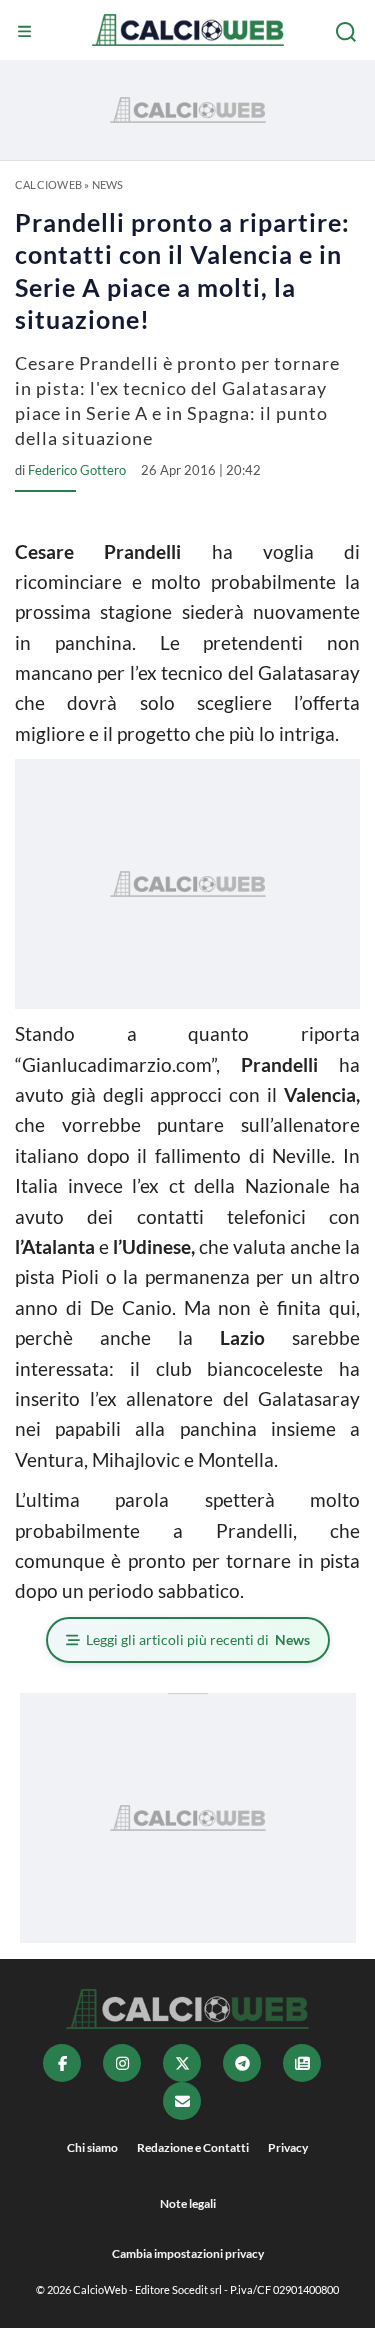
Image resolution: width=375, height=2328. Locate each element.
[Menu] (27, 32)
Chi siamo (92, 2147)
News (108, 184)
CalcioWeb (48, 184)
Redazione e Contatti (193, 2147)
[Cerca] (348, 32)
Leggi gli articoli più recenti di (198, 1639)
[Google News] (302, 2063)
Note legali (188, 2203)
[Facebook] (62, 2063)
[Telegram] (242, 2063)
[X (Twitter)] (182, 2063)
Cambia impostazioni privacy (188, 2253)
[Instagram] (122, 2063)
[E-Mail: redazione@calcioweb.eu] (182, 2101)
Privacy (288, 2147)
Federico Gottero (77, 470)
